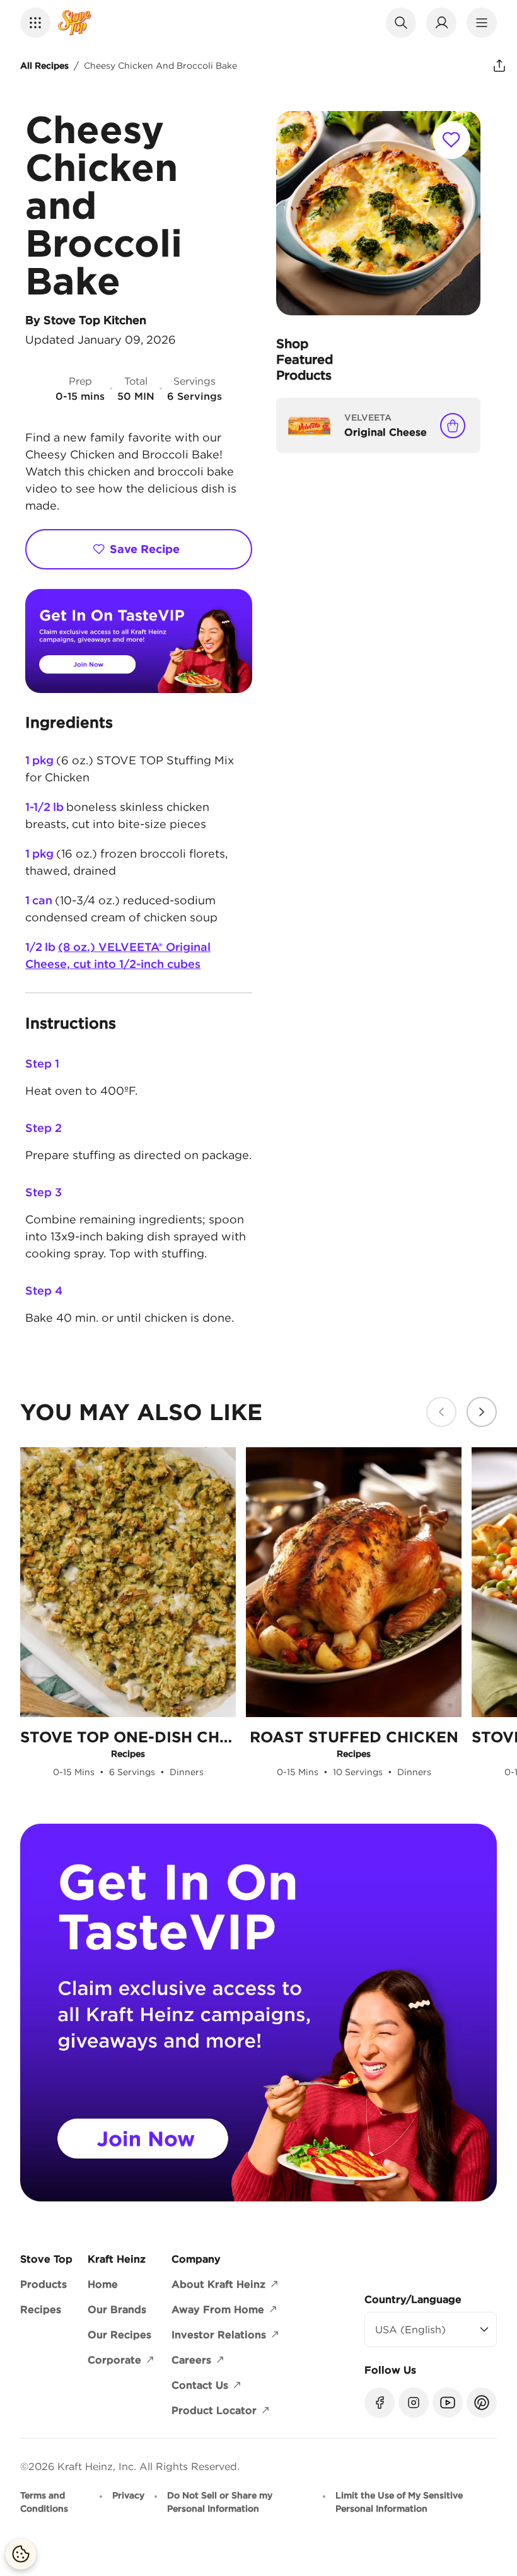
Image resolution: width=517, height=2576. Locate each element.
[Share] (499, 66)
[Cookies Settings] (21, 2554)
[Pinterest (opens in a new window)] (482, 2403)
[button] (35, 23)
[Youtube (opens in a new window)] (448, 2403)
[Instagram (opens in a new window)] (414, 2403)
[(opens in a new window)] (139, 641)
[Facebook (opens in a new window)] (380, 2403)
